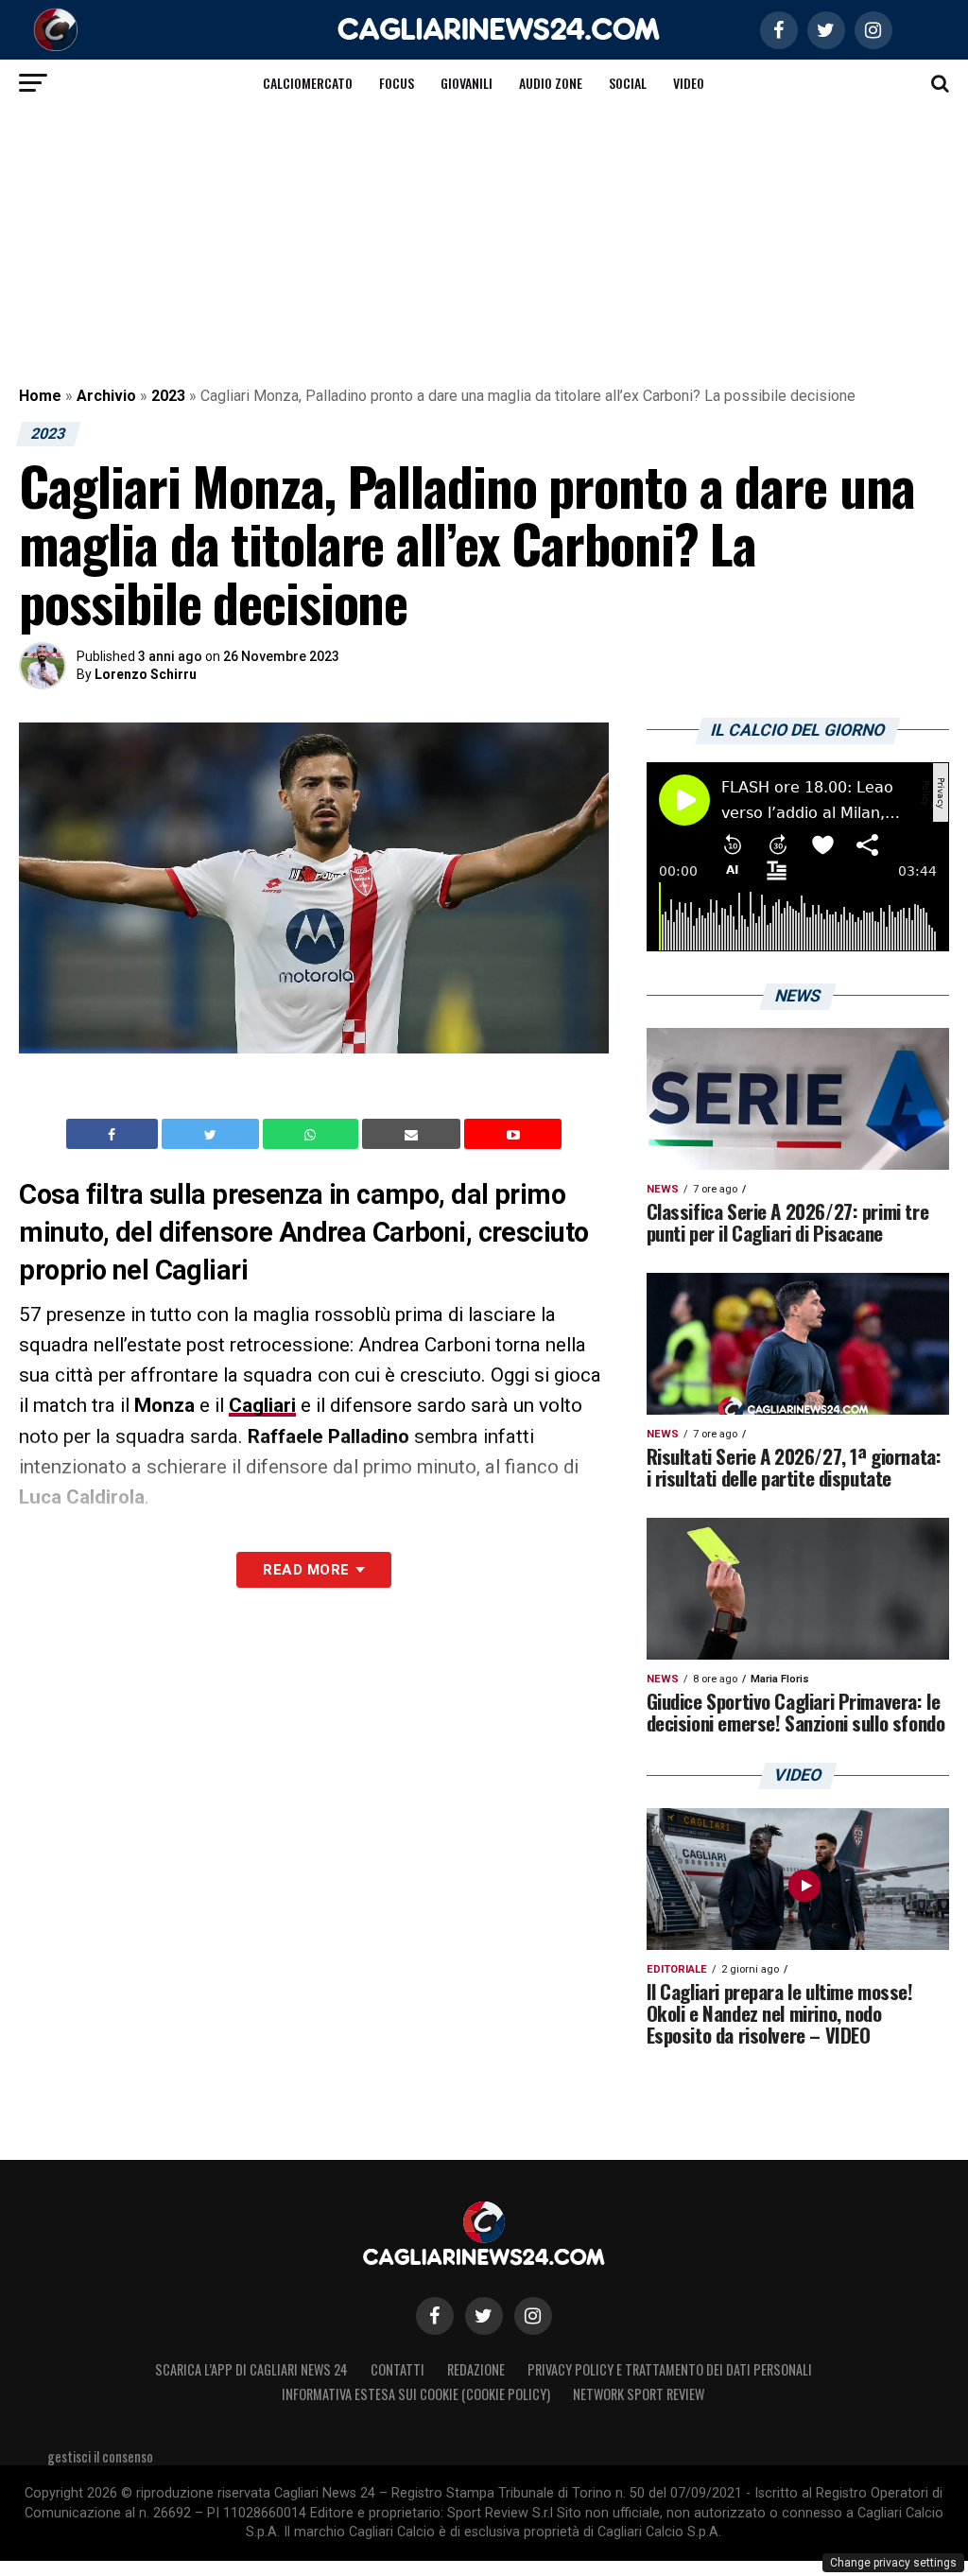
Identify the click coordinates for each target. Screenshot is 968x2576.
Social (628, 83)
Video (689, 83)
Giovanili (467, 83)
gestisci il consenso (100, 2456)
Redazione (476, 2369)
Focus (397, 83)
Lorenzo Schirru (146, 674)
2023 (168, 396)
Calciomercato (308, 83)
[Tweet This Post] (212, 1134)
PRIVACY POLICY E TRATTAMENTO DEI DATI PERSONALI (670, 2369)
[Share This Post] (313, 1134)
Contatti (398, 2369)
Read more (306, 1570)
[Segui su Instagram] (533, 2316)
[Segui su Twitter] (484, 2316)
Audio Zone (551, 83)
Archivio (106, 396)
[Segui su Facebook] (435, 2316)
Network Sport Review (639, 2394)
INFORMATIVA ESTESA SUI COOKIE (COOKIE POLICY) (416, 2394)
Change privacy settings (893, 2563)
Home (40, 396)
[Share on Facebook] (114, 1134)
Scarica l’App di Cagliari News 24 (251, 2369)
